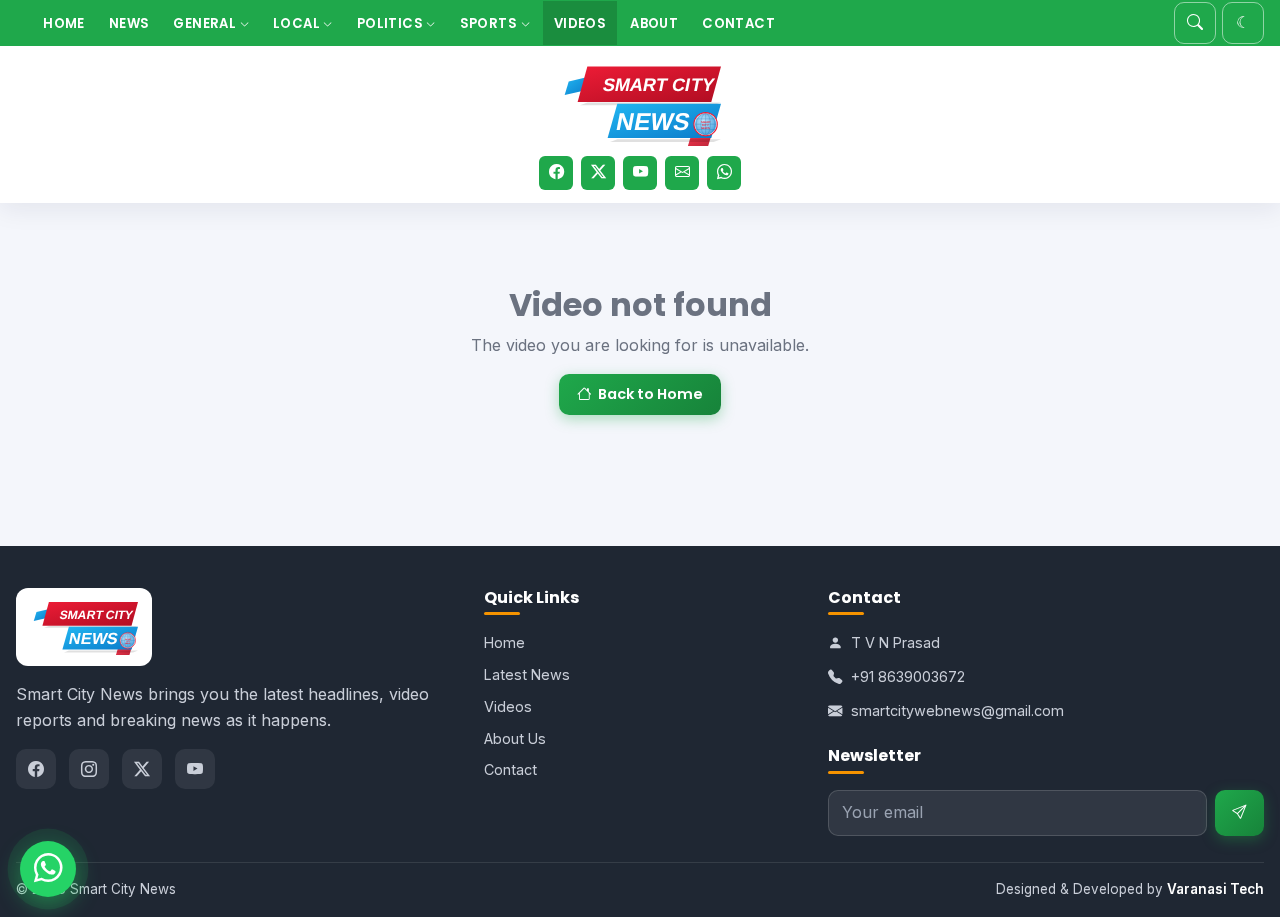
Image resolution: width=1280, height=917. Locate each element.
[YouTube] (640, 173)
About (654, 23)
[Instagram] (89, 769)
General (206, 23)
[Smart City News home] (640, 102)
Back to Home (650, 394)
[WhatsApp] (724, 173)
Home (64, 23)
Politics (392, 23)
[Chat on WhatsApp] (48, 869)
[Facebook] (556, 173)
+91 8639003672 (908, 676)
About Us (515, 738)
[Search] (1195, 23)
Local (298, 23)
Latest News (527, 674)
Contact (738, 23)
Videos (580, 23)
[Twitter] (598, 173)
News (129, 23)
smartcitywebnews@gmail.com (957, 710)
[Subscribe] (1239, 813)
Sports (490, 23)
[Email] (682, 173)
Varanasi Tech (1215, 889)
